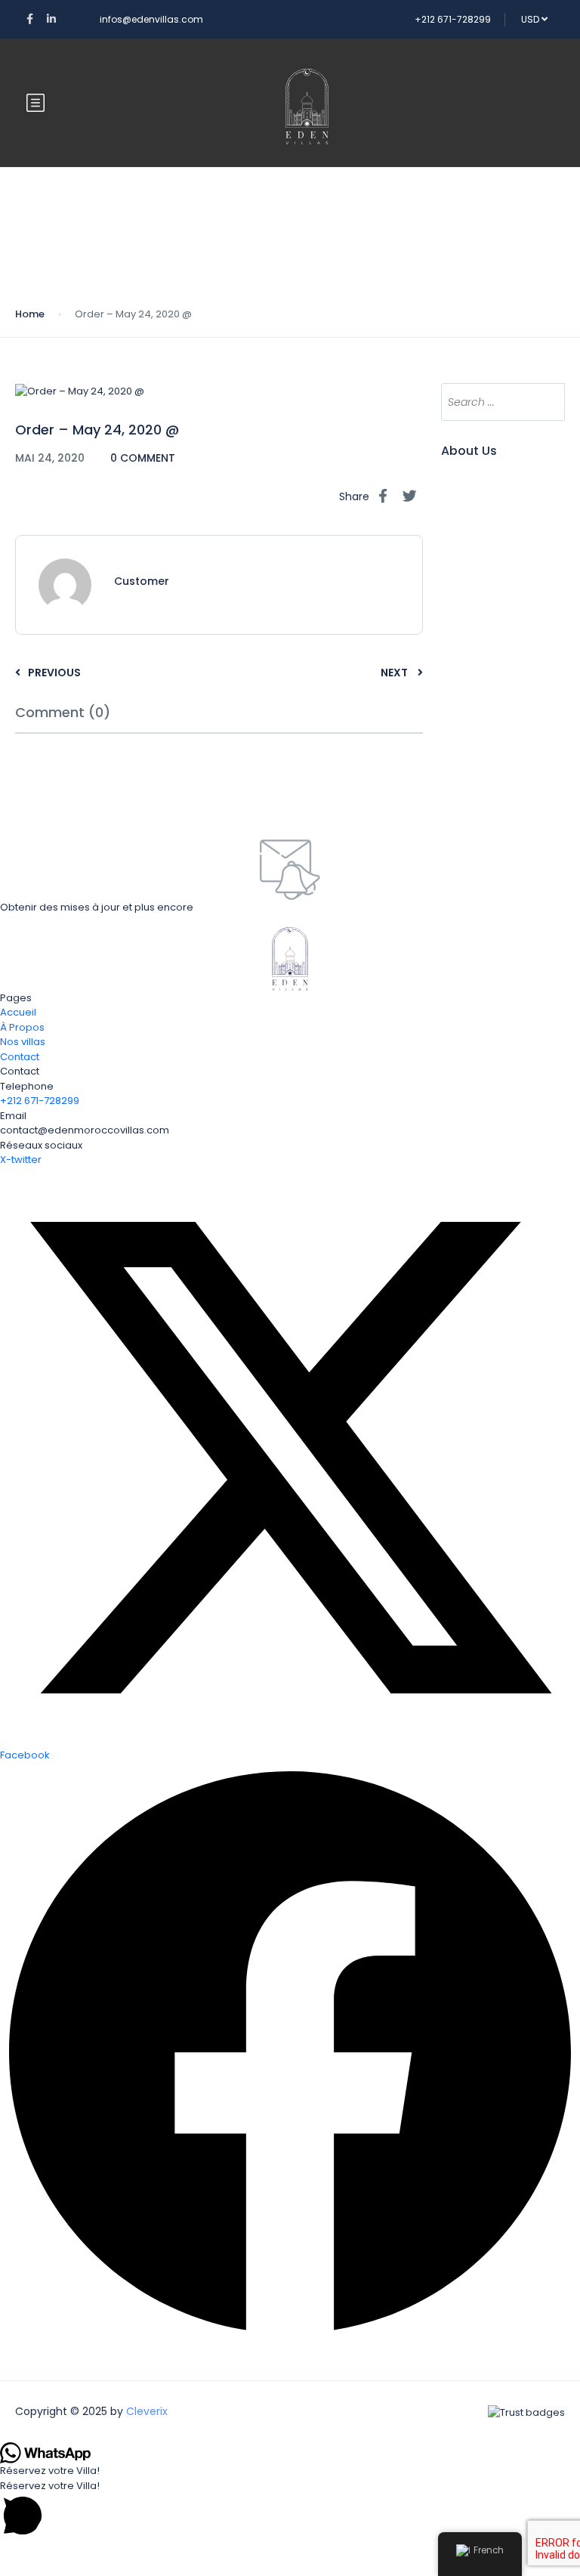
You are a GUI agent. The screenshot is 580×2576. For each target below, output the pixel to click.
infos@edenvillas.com (151, 19)
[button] (290, 2509)
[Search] (546, 402)
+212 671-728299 (453, 19)
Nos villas (23, 1042)
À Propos (22, 1027)
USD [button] (531, 19)
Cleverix (147, 2411)
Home (30, 314)
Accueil (18, 1012)
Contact (20, 1057)
